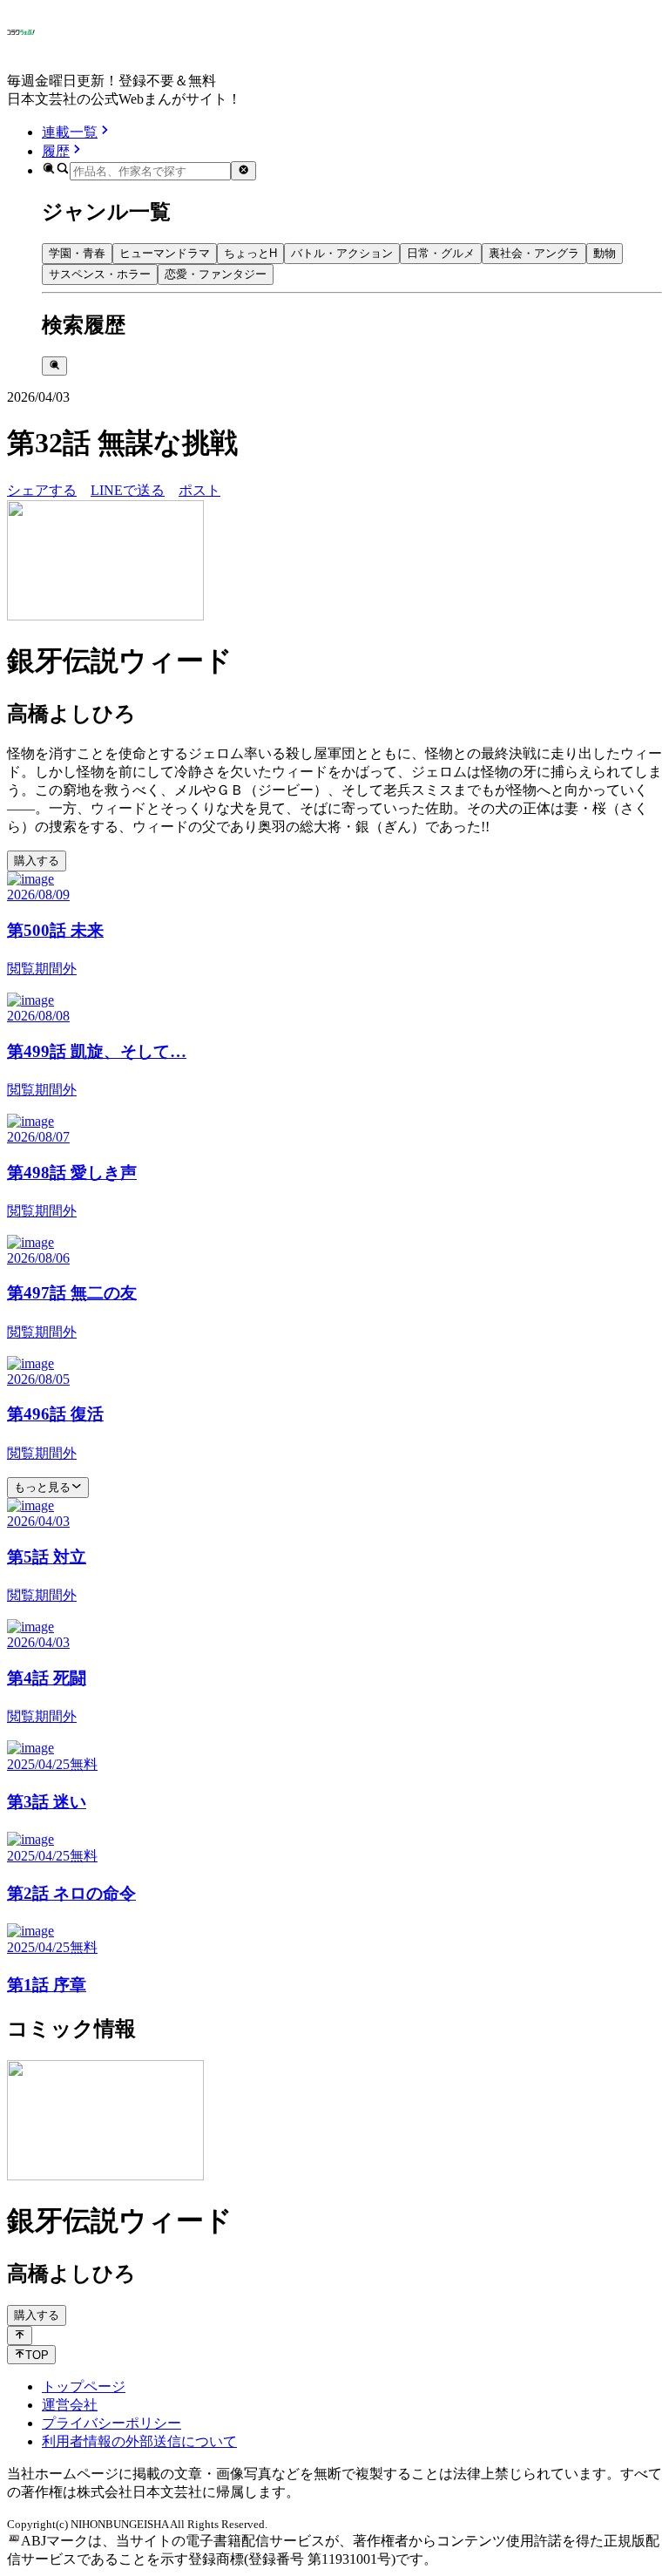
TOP (37, 2355)
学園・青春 (77, 253)
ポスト (199, 490)
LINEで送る (128, 490)
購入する (37, 861)
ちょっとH (250, 253)
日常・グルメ (441, 253)
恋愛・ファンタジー (216, 274)
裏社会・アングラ (534, 253)
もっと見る (42, 1487)
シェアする (42, 490)
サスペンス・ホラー (100, 274)
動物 (605, 253)
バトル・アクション (342, 253)
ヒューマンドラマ (165, 253)
